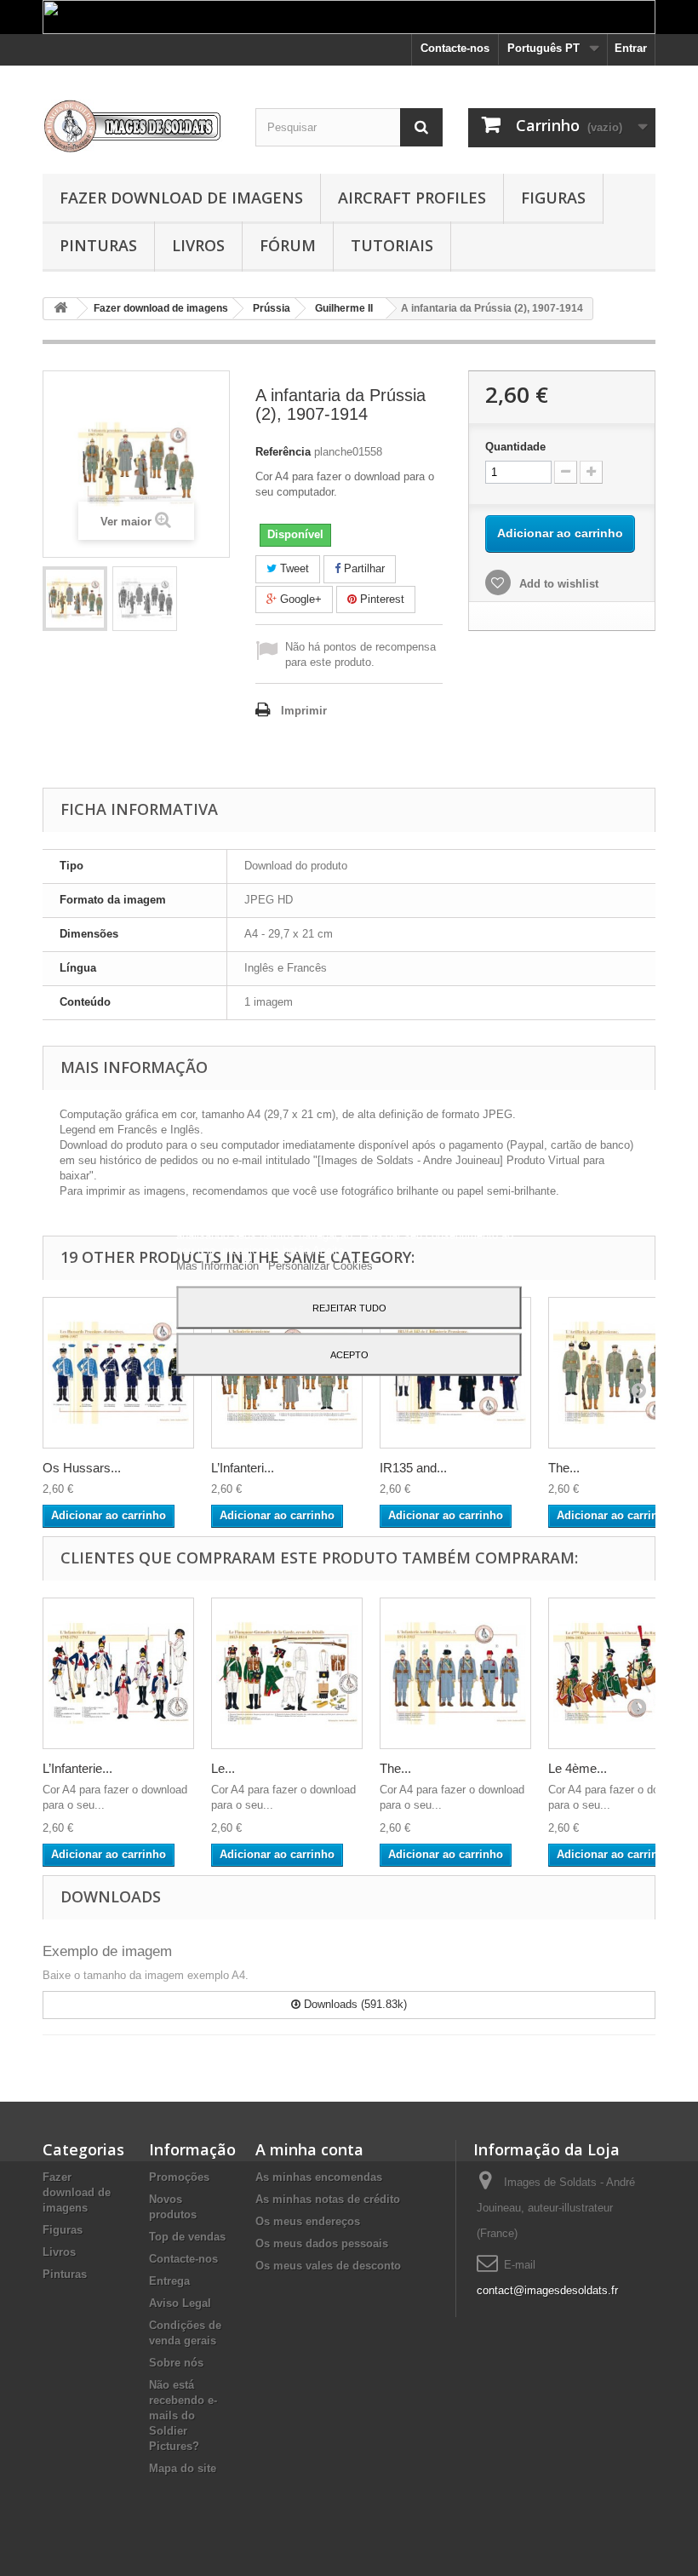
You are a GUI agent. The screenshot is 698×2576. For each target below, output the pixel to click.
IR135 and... (413, 1468)
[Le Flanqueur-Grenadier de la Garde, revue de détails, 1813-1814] (287, 1673)
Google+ (299, 599)
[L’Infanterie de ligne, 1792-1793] (118, 1673)
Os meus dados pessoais (322, 2243)
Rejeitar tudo (349, 1307)
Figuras (553, 198)
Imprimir (304, 711)
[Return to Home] (60, 309)
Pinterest (380, 599)
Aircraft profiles (412, 198)
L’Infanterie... (77, 1768)
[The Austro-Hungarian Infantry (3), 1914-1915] (455, 1673)
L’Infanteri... (243, 1468)
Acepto (349, 1354)
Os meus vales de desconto (328, 2266)
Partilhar (363, 568)
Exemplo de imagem (107, 1951)
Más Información (219, 1265)
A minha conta (309, 2149)
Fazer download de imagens (181, 198)
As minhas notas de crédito (328, 2199)
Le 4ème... (578, 1768)
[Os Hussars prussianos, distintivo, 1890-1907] (118, 1373)
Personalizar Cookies (320, 1265)
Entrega (169, 2281)
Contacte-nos (455, 48)
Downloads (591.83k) (354, 2004)
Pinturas (98, 245)
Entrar (631, 48)
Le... (223, 1768)
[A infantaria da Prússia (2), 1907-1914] (75, 599)
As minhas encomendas (319, 2177)
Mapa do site (183, 2468)
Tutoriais (392, 245)
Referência (283, 452)
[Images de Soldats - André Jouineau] (136, 126)
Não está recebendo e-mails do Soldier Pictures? (183, 2415)
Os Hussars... (82, 1468)
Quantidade (515, 447)
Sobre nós (176, 2363)
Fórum (288, 245)
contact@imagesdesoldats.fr (547, 2290)
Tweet (293, 568)
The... (564, 1468)
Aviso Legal (180, 2303)
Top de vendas (187, 2237)
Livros (198, 245)
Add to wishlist (557, 584)
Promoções (179, 2177)
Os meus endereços (308, 2221)
